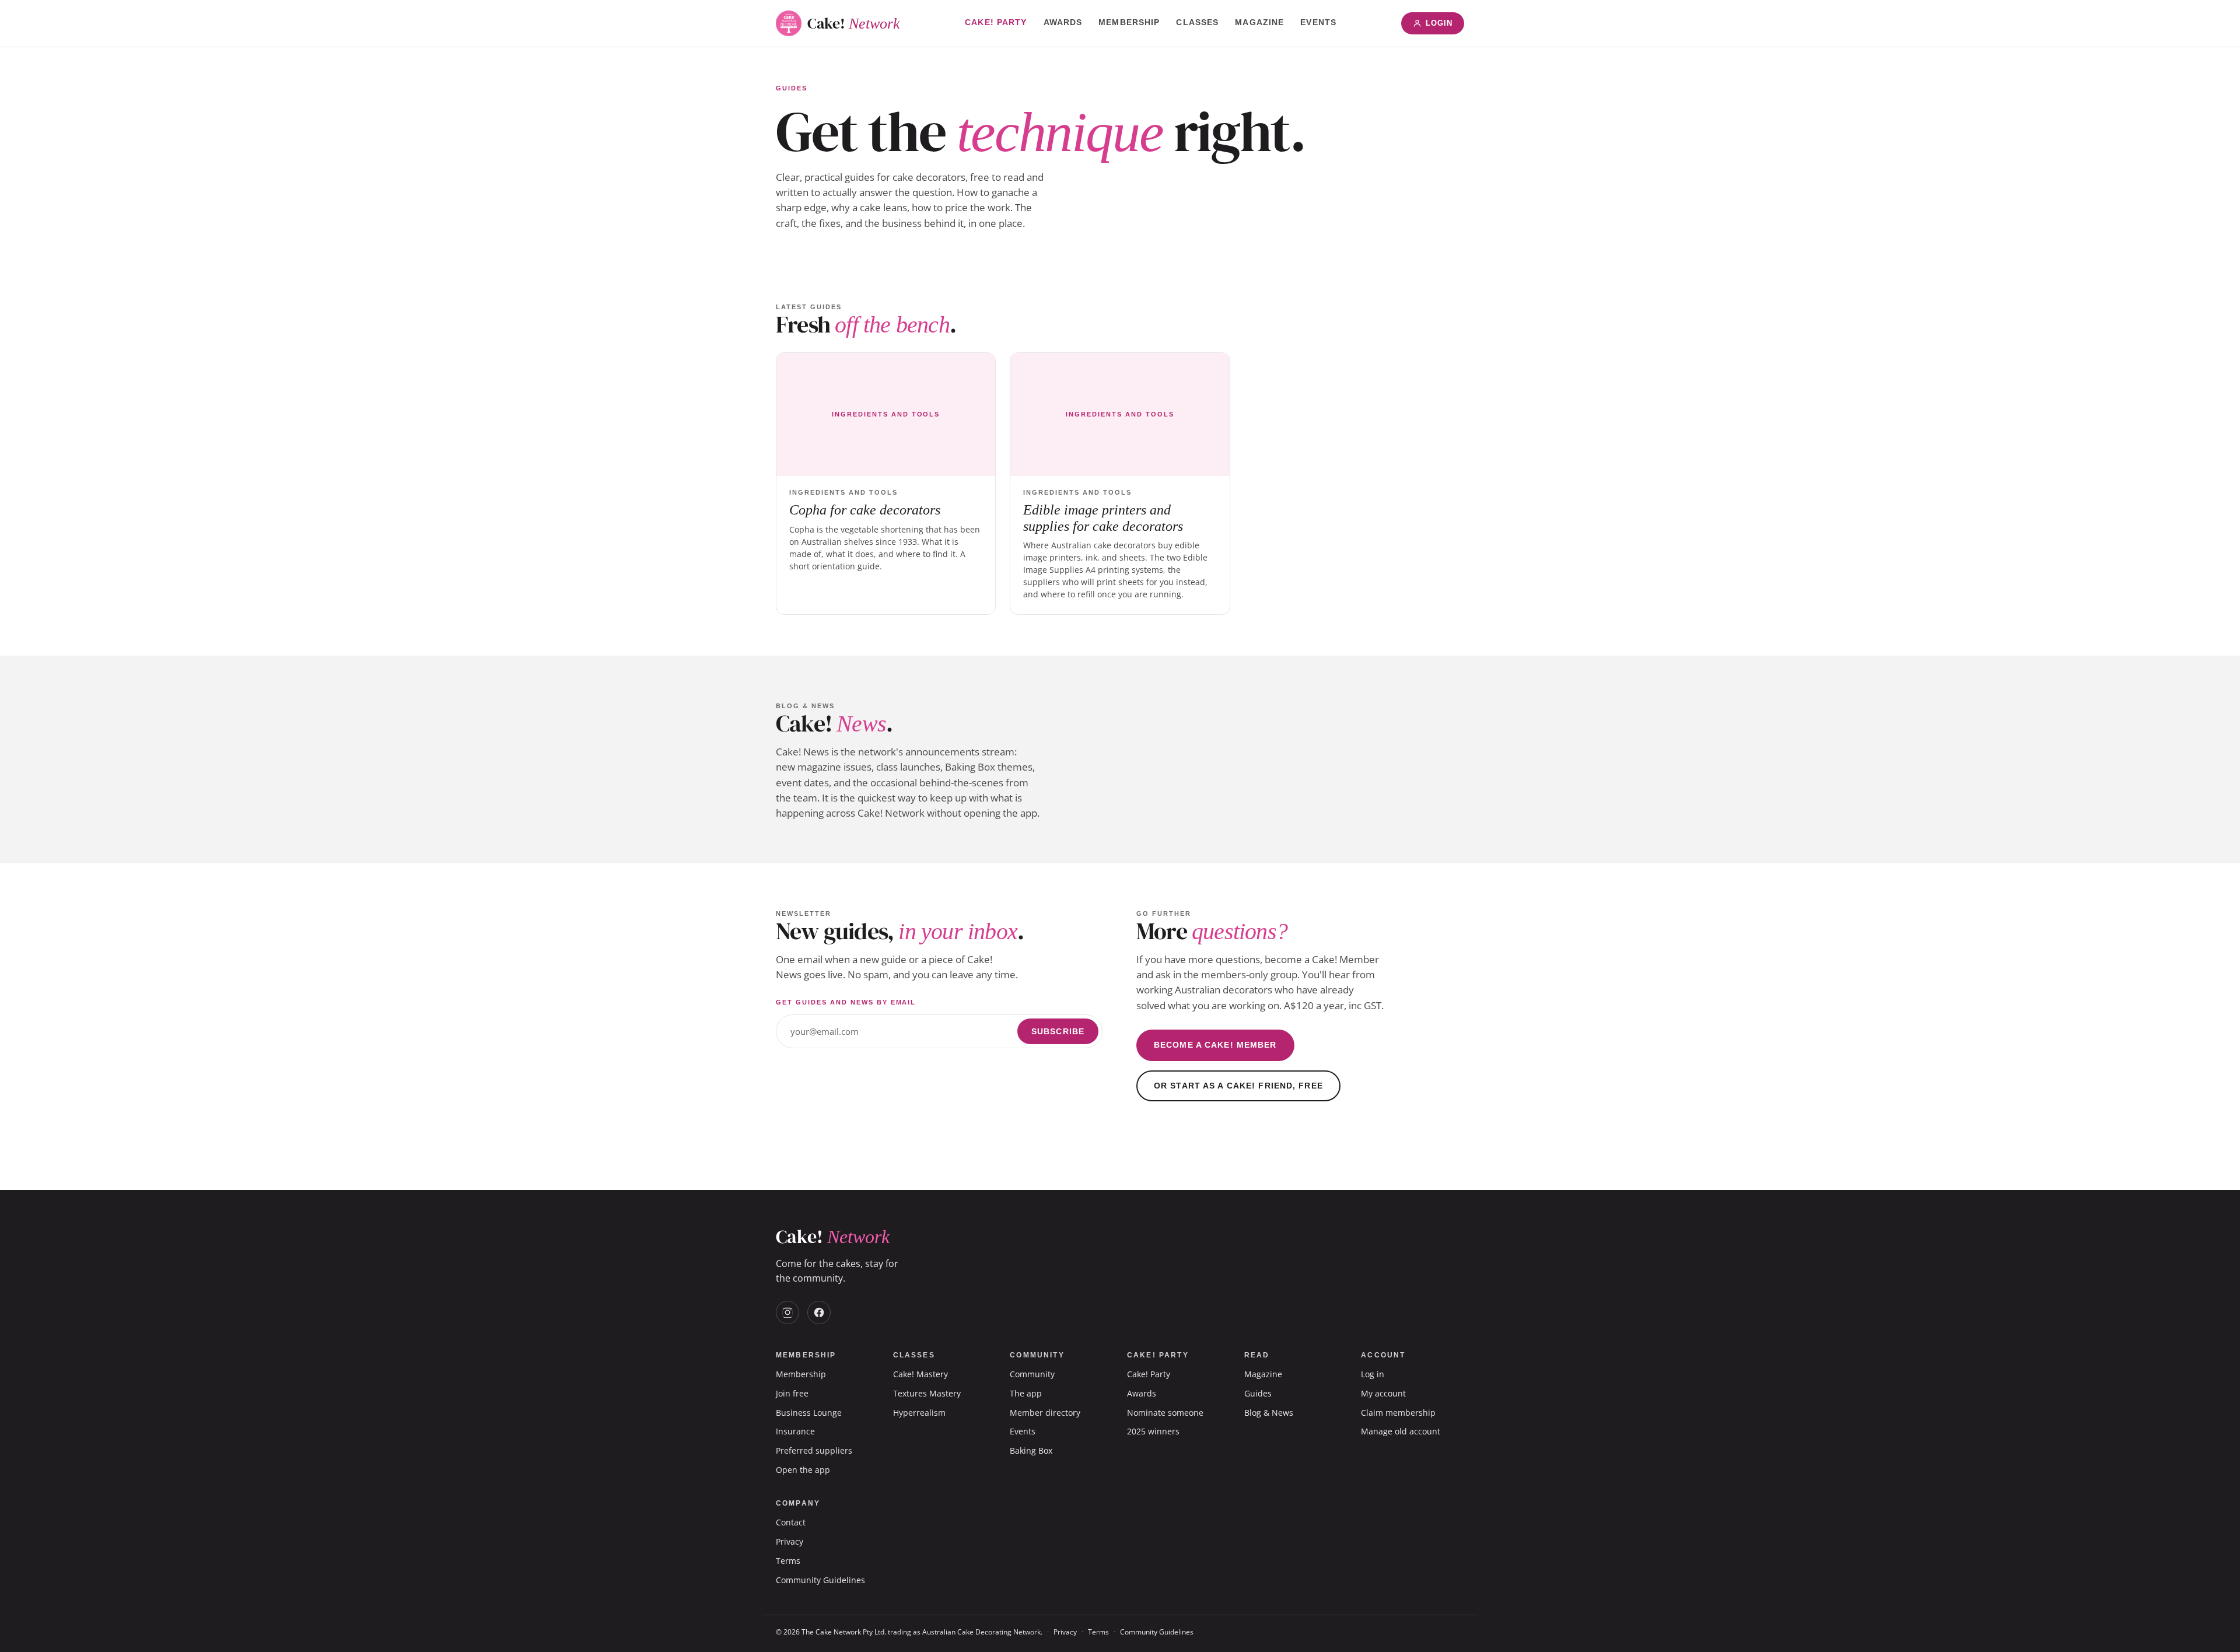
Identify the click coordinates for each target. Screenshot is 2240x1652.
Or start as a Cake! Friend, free (1238, 1086)
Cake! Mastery (921, 1374)
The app (1026, 1393)
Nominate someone (1165, 1413)
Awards (1063, 22)
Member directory (1045, 1413)
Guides (1258, 1393)
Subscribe (1058, 1031)
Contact (791, 1522)
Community (1032, 1374)
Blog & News (1269, 1413)
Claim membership (1398, 1413)
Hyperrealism (919, 1413)
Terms (788, 1561)
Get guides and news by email (846, 1002)
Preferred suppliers (814, 1450)
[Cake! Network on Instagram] (787, 1312)
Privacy (790, 1541)
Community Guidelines (820, 1580)
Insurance (795, 1431)
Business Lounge (809, 1413)
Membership (1129, 22)
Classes (1197, 22)
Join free (792, 1393)
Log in (1373, 1374)
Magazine (1259, 22)
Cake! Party (996, 22)
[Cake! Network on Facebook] (819, 1312)
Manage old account (1401, 1431)
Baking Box (1031, 1450)
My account (1383, 1393)
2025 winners (1153, 1431)
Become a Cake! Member (1215, 1045)
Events (1318, 22)
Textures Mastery (927, 1393)
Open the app (803, 1470)
